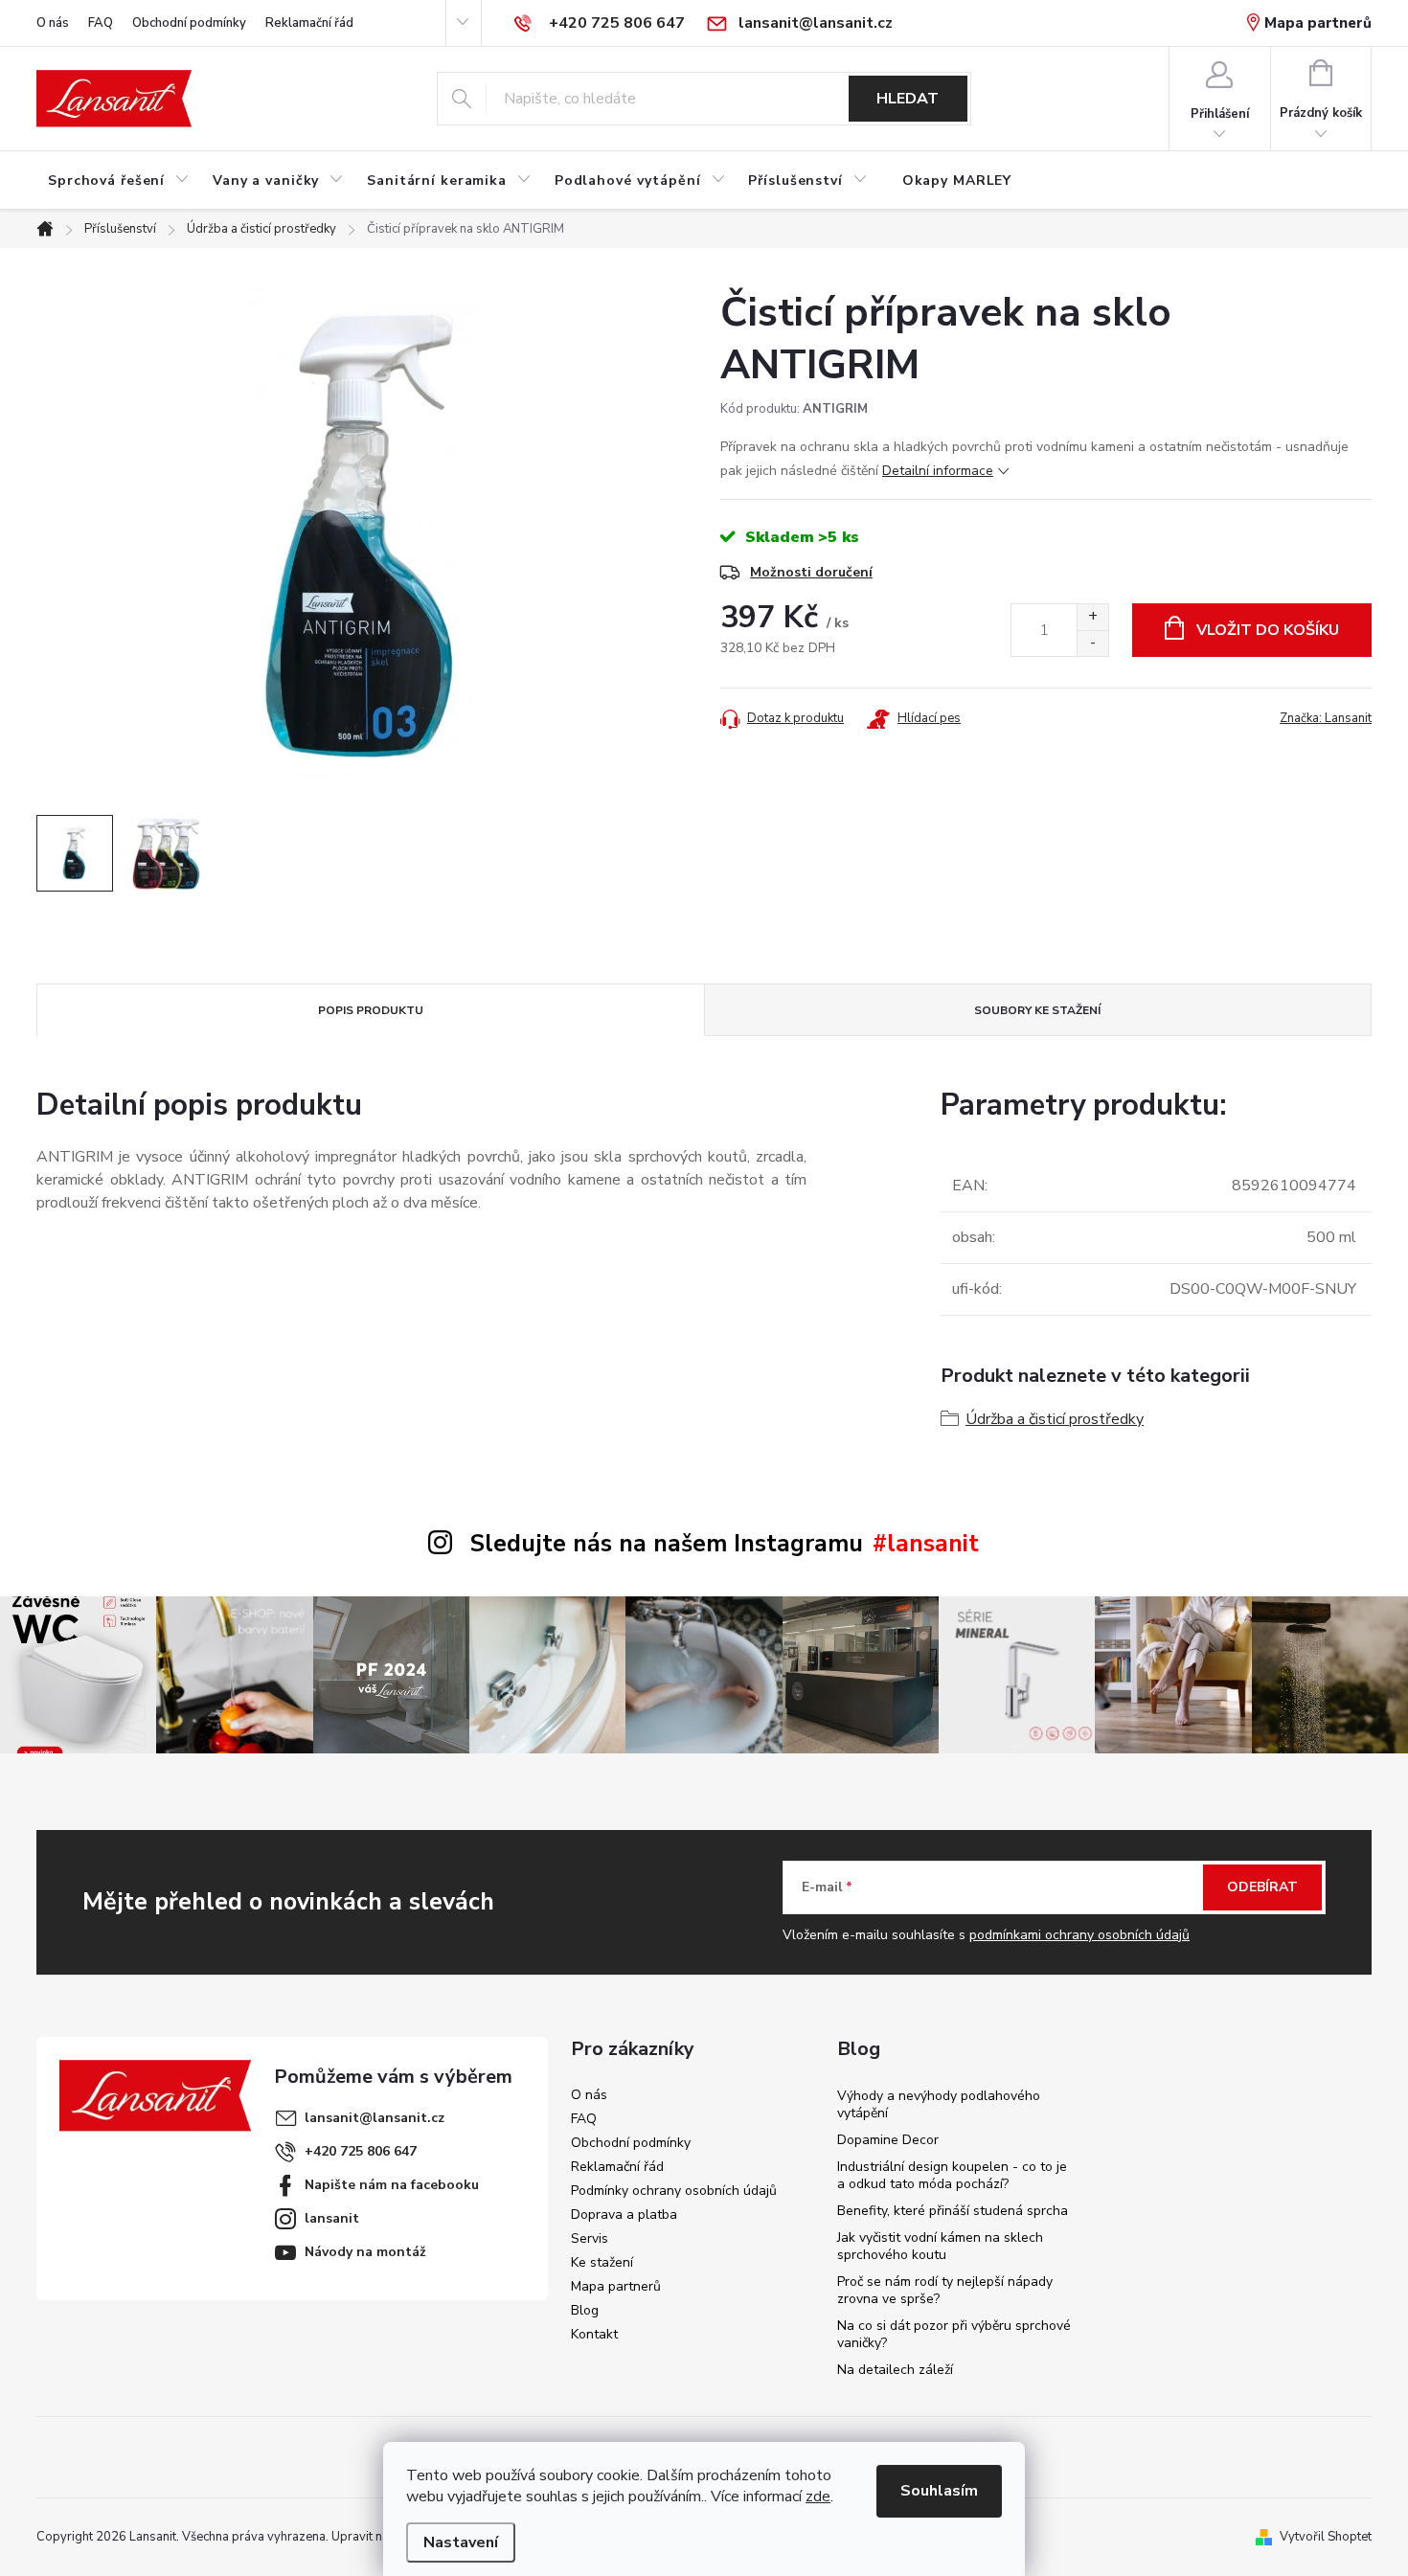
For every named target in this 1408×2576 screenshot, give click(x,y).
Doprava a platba (624, 2214)
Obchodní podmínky (189, 23)
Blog (585, 2310)
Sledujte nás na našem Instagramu (667, 1544)
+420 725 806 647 (361, 2151)
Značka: (1326, 718)
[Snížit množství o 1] (1092, 643)
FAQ (101, 23)
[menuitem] (119, 181)
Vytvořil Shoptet (1326, 2537)
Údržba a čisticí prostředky (1055, 1419)
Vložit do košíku (1268, 630)
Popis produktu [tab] (371, 1010)
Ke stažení (602, 2262)
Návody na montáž (365, 2252)
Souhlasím (939, 2491)
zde (818, 2497)
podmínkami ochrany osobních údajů (1079, 1935)
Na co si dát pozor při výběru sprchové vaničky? (954, 2334)
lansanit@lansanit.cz (375, 2118)
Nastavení (461, 2542)
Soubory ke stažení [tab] (1037, 1010)
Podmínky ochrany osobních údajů (674, 2191)
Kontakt (594, 2334)
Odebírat (1262, 1887)
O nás (53, 23)
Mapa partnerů (1318, 23)
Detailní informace (938, 471)
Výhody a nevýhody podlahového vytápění (939, 2104)
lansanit (332, 2218)
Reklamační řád (309, 23)
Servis (590, 2238)
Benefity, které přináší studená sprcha (953, 2211)
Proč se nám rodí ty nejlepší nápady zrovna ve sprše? (945, 2290)
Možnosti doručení (811, 572)
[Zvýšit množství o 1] (1092, 617)
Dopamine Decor (888, 2140)
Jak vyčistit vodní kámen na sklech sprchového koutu (940, 2246)
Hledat (908, 99)
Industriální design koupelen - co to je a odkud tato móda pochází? (952, 2175)
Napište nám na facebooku (392, 2185)
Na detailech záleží (895, 2370)
